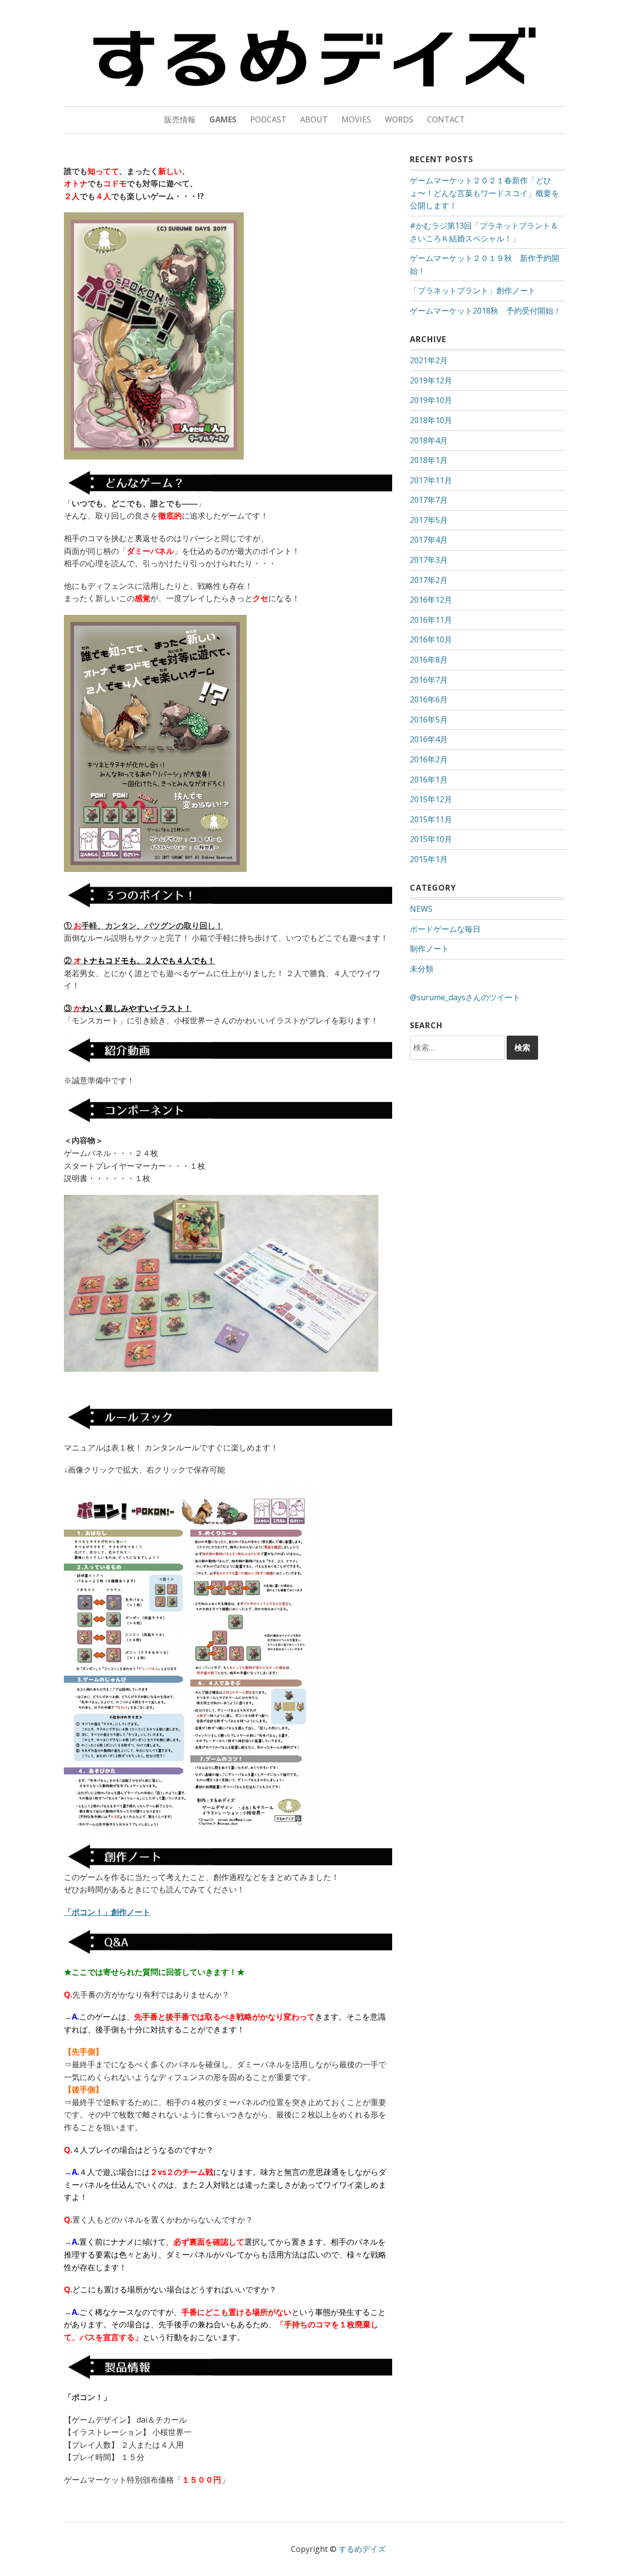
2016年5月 (429, 720)
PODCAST (268, 119)
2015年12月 (431, 799)
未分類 (422, 969)
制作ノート (429, 949)
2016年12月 (431, 600)
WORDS (399, 119)
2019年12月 (431, 380)
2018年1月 (429, 460)
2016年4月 (429, 739)
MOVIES (356, 119)
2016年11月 (431, 620)
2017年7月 (429, 500)
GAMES (223, 119)
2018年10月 (431, 420)
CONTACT (446, 119)
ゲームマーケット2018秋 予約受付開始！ (486, 311)
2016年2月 (429, 759)
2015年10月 (431, 839)
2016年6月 (429, 699)
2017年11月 (431, 480)
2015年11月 (431, 819)
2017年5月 (429, 520)
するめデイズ (362, 2549)
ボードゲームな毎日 (445, 929)
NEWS (421, 909)
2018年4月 (429, 440)
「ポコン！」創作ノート (107, 1912)
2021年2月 (429, 360)
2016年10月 (431, 639)
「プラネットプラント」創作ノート (473, 290)
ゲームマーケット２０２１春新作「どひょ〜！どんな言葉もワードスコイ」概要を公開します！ (485, 193)
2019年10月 (431, 400)
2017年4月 (429, 540)
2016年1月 (429, 780)
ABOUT (314, 119)
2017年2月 (429, 580)
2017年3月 (429, 560)
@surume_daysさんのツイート (465, 997)
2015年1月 (429, 859)
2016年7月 (429, 680)
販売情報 (180, 119)
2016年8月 (429, 660)
